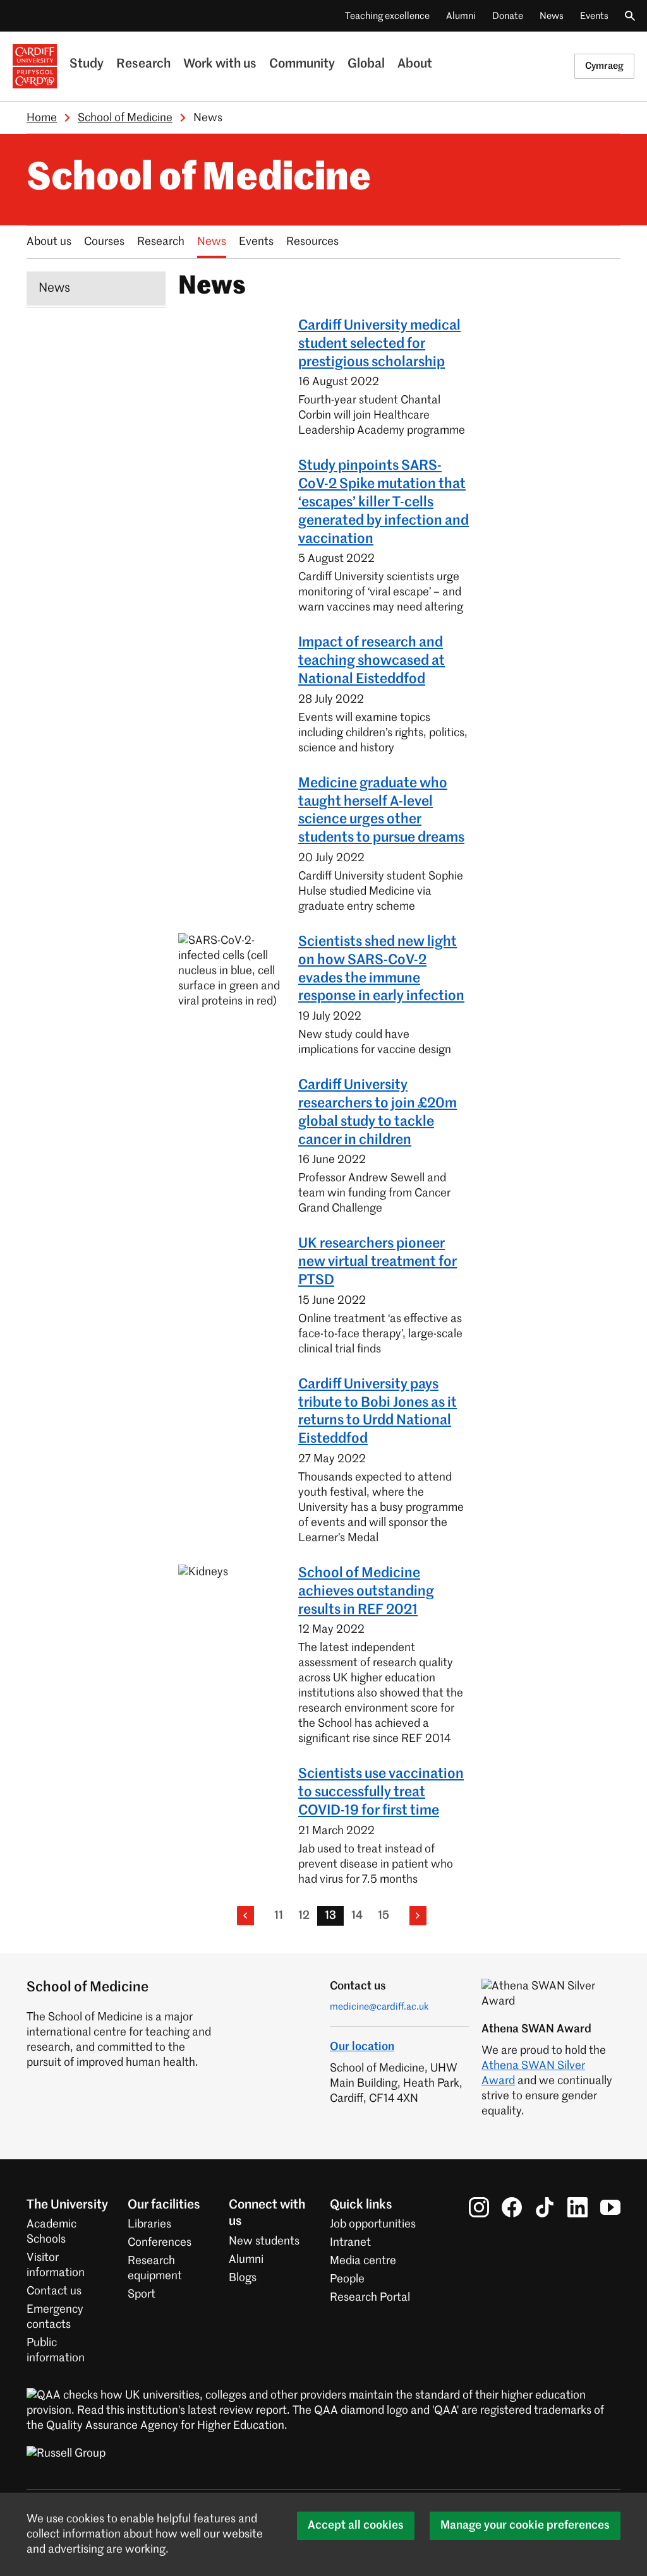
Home (42, 118)
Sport (142, 2294)
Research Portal (370, 2298)
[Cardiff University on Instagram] (479, 2207)
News (552, 16)
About (415, 64)
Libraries (149, 2224)
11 (279, 1916)
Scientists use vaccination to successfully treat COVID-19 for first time (381, 1792)
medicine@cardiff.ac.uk (379, 2007)
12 (304, 1916)
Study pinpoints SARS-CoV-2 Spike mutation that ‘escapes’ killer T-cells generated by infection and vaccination (384, 502)
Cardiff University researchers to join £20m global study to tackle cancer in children (378, 1112)
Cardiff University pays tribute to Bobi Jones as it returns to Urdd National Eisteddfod (378, 1412)
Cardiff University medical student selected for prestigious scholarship (379, 344)
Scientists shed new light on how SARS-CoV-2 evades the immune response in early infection (381, 969)
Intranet (350, 2243)
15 (384, 1916)
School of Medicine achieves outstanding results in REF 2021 (366, 1592)
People (347, 2279)
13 (330, 1916)
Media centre (363, 2261)
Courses (104, 242)
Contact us (54, 2291)
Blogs (243, 2278)
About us (49, 242)
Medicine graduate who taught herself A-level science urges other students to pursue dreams (381, 811)
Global (366, 64)
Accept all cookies (356, 2525)
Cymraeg (604, 66)
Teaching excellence (387, 16)
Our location (362, 2047)
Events (594, 16)
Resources (312, 242)
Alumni (461, 16)
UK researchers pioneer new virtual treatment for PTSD (378, 1262)
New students (264, 2241)
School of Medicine (125, 118)
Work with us (220, 64)
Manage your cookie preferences (525, 2525)
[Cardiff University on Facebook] (512, 2207)
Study (87, 64)
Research (143, 64)
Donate (508, 16)
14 (357, 1916)
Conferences (160, 2243)
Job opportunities (373, 2224)
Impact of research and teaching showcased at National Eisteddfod (372, 661)
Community (302, 64)
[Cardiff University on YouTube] (610, 2207)
